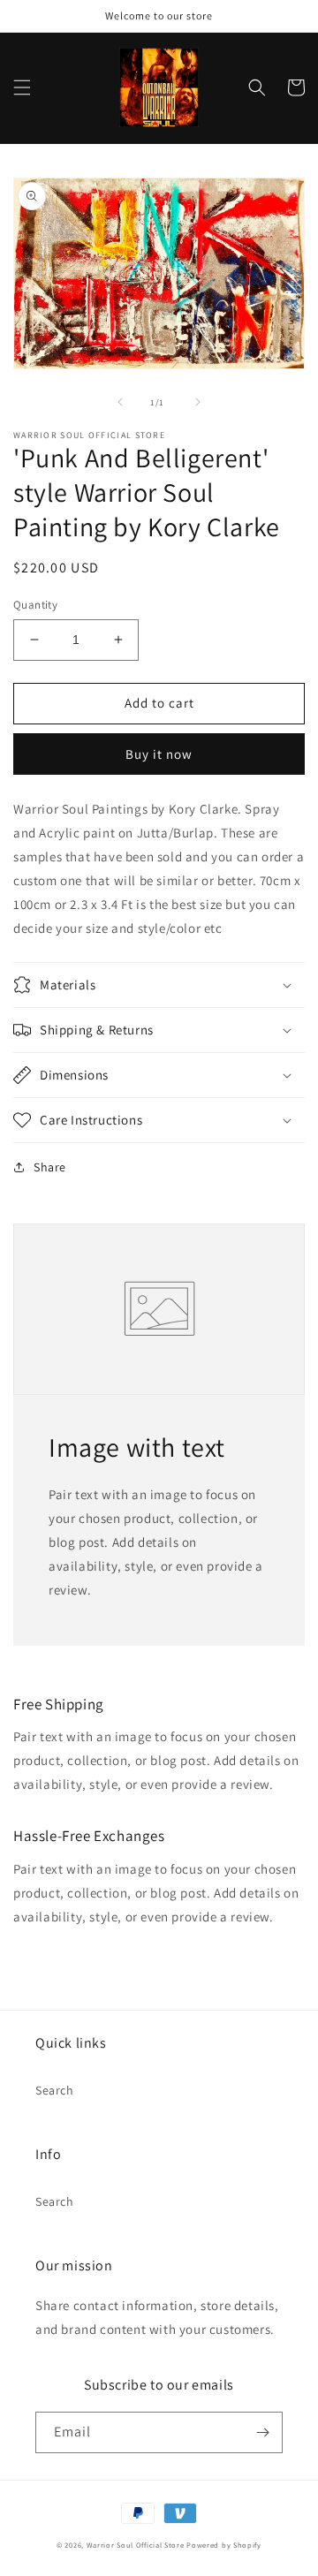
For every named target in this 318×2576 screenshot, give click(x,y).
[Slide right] (198, 402)
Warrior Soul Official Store (136, 2545)
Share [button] (50, 1167)
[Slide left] (120, 402)
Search (55, 2090)
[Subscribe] (262, 2432)
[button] (22, 87)
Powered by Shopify (224, 2545)
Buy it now (159, 754)
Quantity (35, 605)
